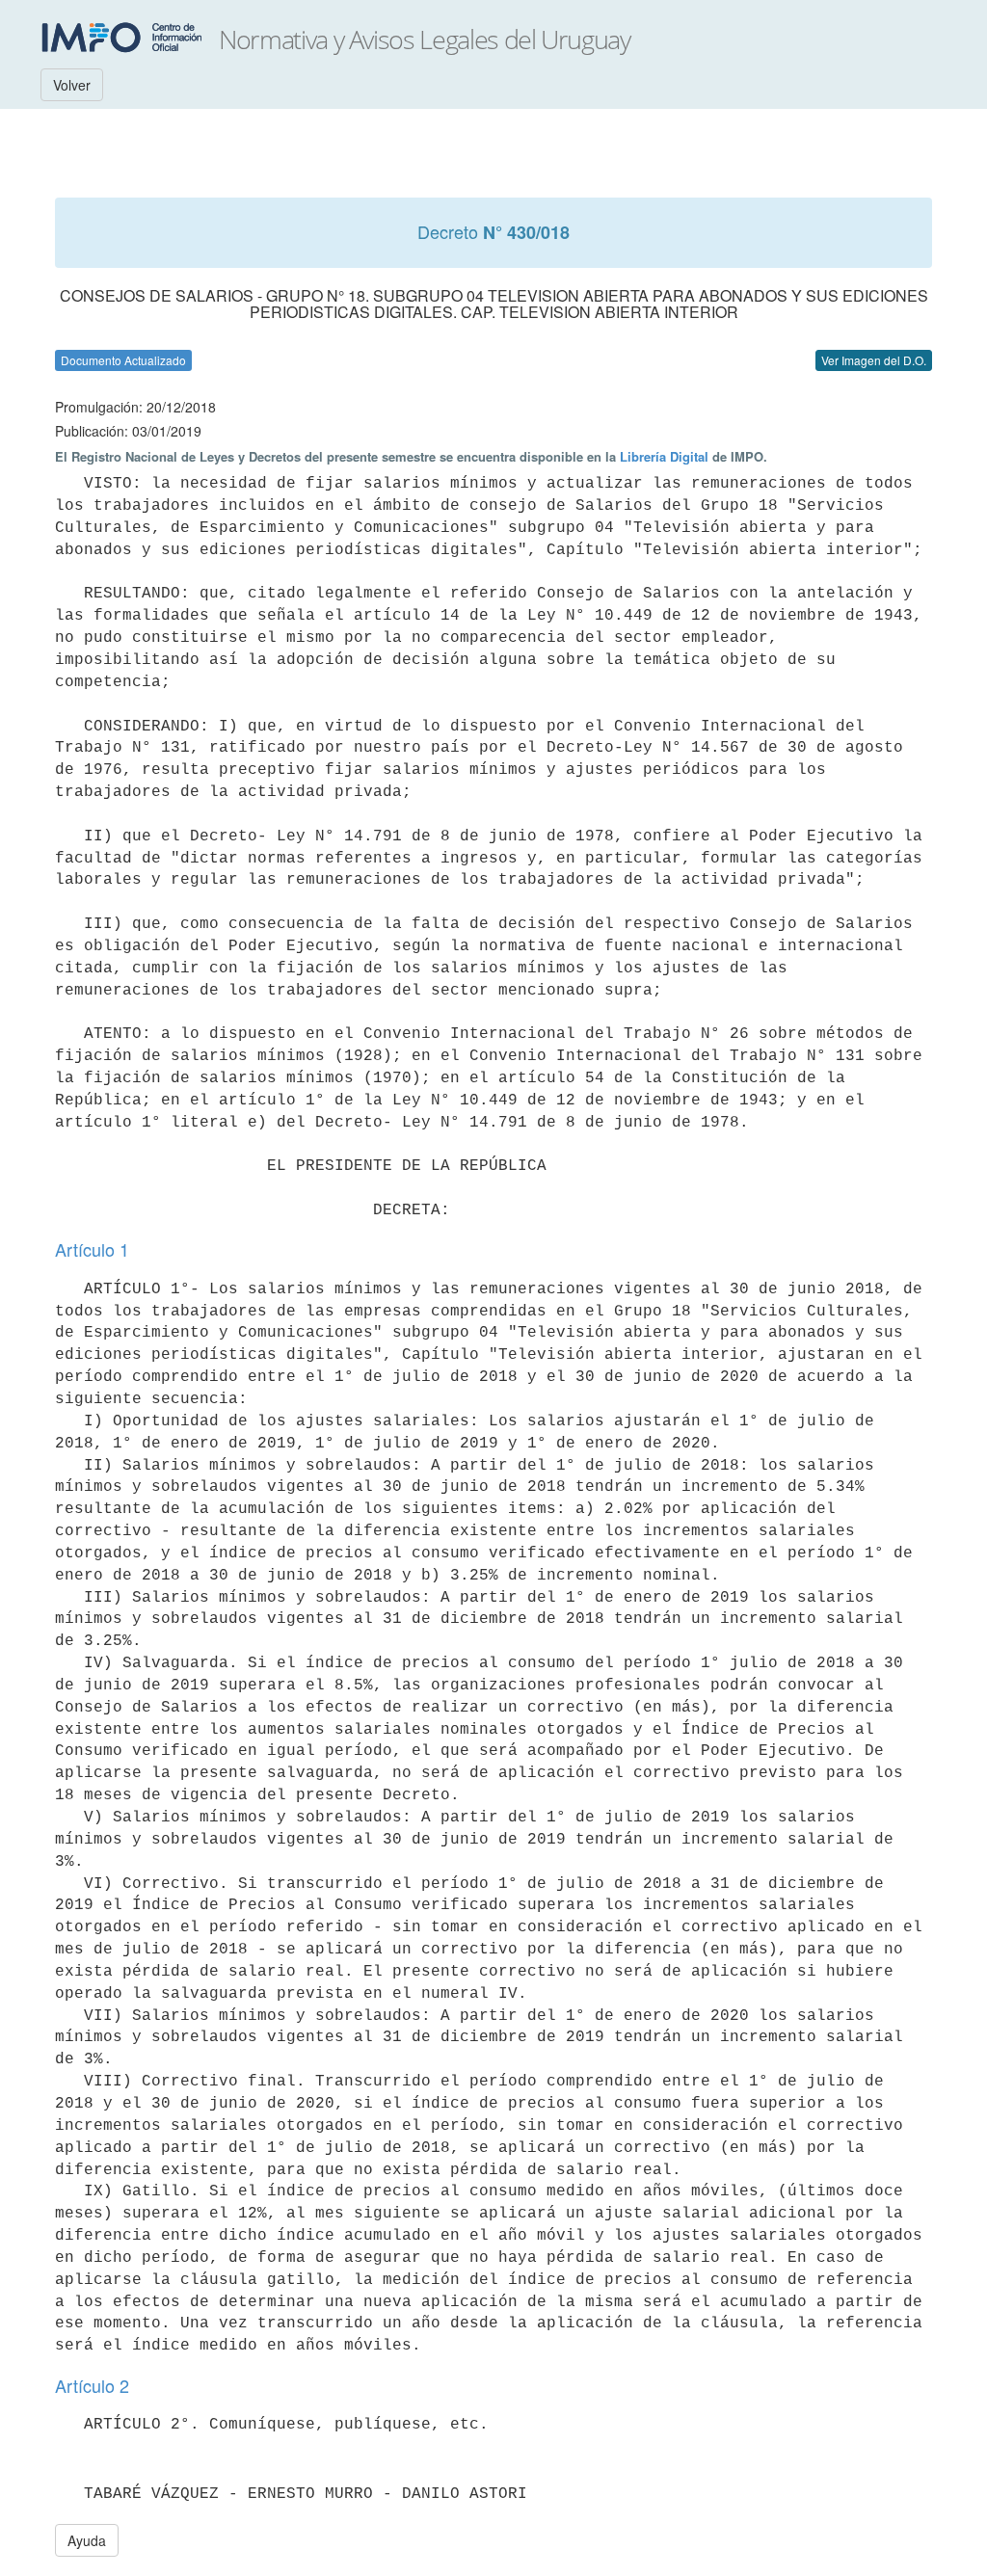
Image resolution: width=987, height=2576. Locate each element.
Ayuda (87, 2540)
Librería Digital (664, 456)
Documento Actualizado (123, 360)
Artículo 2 (92, 2385)
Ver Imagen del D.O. (874, 360)
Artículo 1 (92, 1249)
